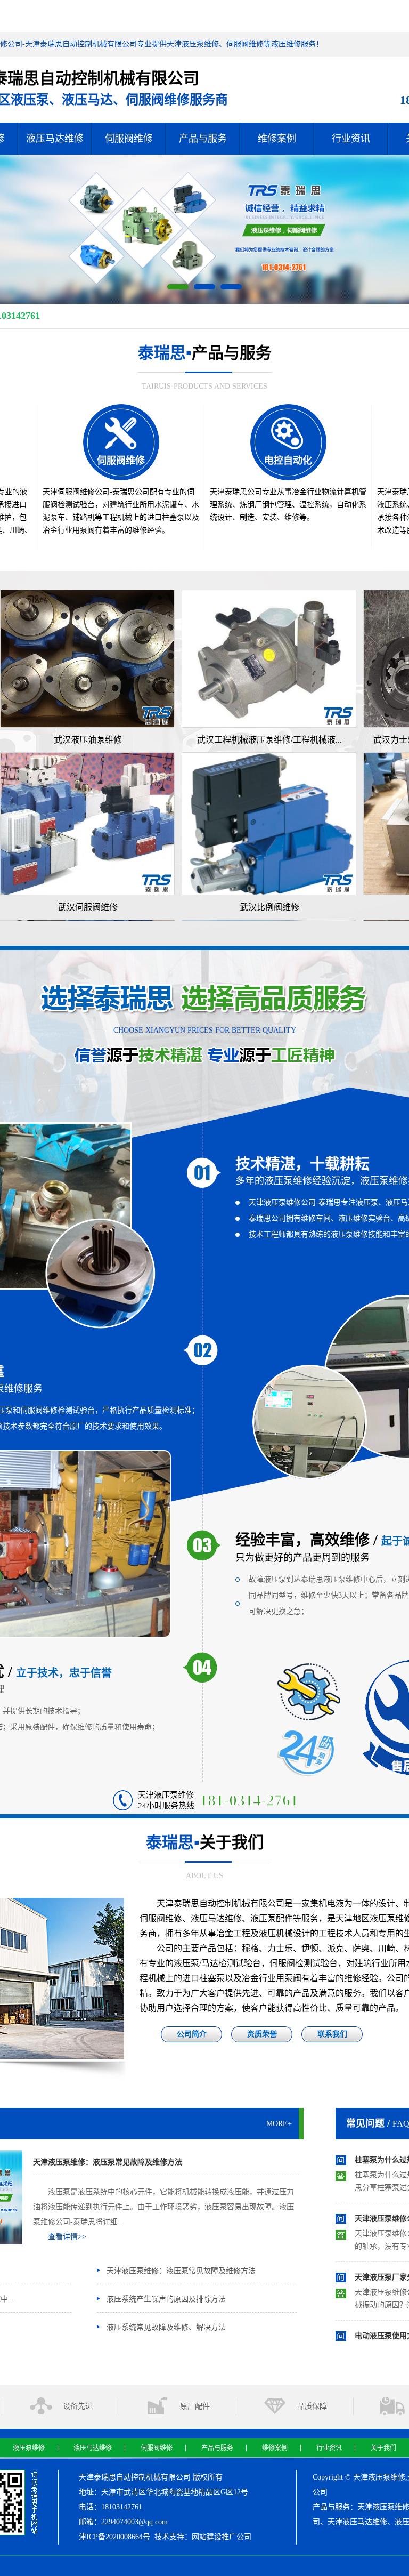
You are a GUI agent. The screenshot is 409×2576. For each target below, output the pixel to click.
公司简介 (192, 2034)
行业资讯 (351, 139)
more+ (279, 2124)
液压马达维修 (55, 139)
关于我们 (383, 2448)
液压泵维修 (29, 2448)
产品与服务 (203, 139)
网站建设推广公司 (222, 2537)
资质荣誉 (262, 2034)
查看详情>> (67, 2237)
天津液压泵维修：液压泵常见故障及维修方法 (108, 2162)
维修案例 (277, 139)
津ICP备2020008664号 (114, 2537)
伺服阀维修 (129, 139)
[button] (178, 287)
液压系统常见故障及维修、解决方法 (166, 2327)
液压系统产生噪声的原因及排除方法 (166, 2299)
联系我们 (332, 2034)
